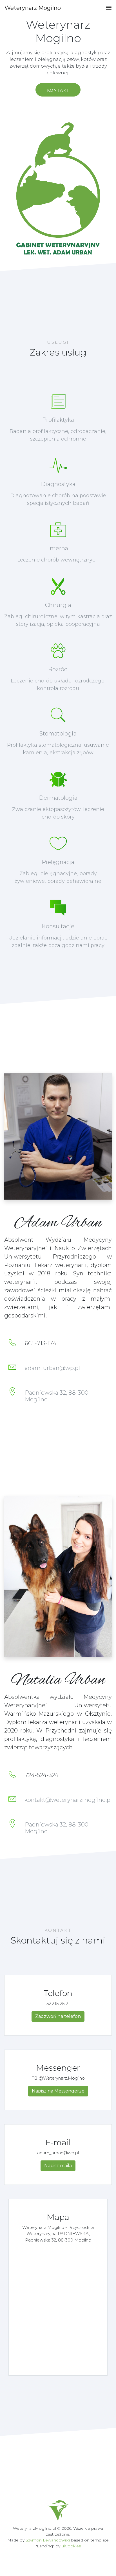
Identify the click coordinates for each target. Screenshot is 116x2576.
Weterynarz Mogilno (33, 8)
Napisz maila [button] (58, 2166)
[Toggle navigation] (107, 8)
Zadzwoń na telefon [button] (58, 2016)
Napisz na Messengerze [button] (58, 2091)
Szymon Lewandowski (48, 2540)
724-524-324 (42, 1775)
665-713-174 (41, 1343)
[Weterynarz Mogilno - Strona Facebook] (58, 2510)
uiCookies (71, 2546)
